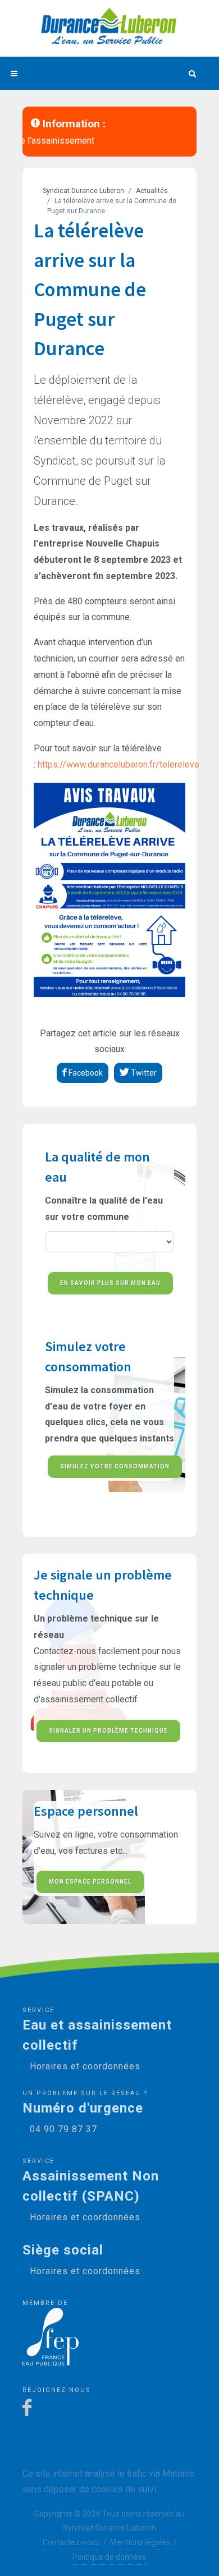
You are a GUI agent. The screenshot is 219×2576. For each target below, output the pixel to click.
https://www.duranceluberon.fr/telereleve (118, 764)
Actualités (152, 191)
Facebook (85, 1073)
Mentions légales (140, 2542)
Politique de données (109, 2557)
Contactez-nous (71, 2542)
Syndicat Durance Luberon (83, 191)
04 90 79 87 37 (63, 2129)
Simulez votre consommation (115, 1466)
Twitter (143, 1073)
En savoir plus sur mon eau (110, 1283)
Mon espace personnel (90, 1882)
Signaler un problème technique (108, 1731)
